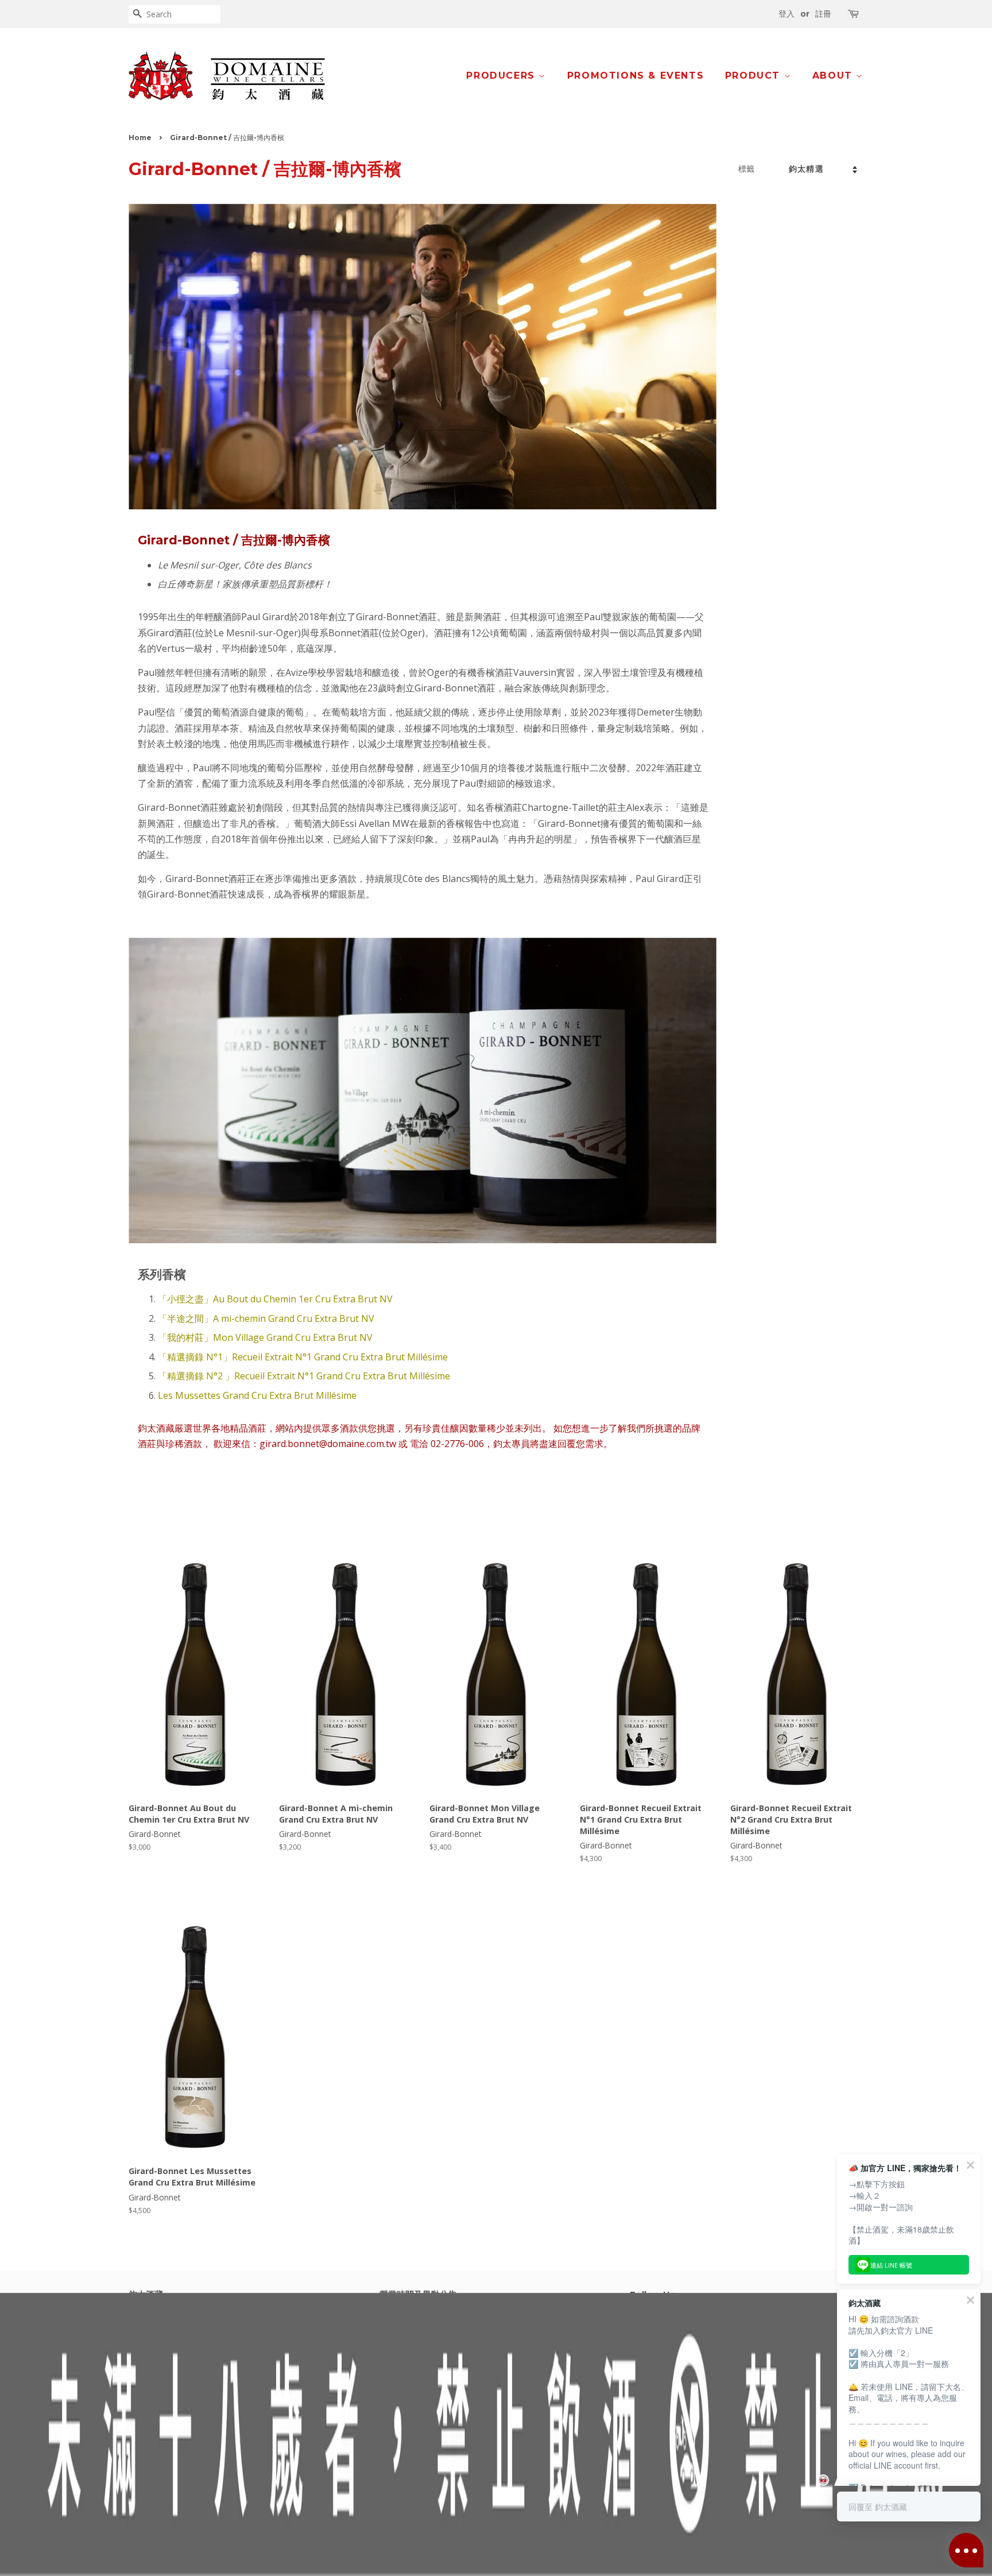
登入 (786, 14)
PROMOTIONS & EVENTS (635, 76)
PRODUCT (755, 76)
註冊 (823, 14)
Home (140, 138)
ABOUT (834, 76)
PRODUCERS (502, 76)
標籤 (746, 169)
